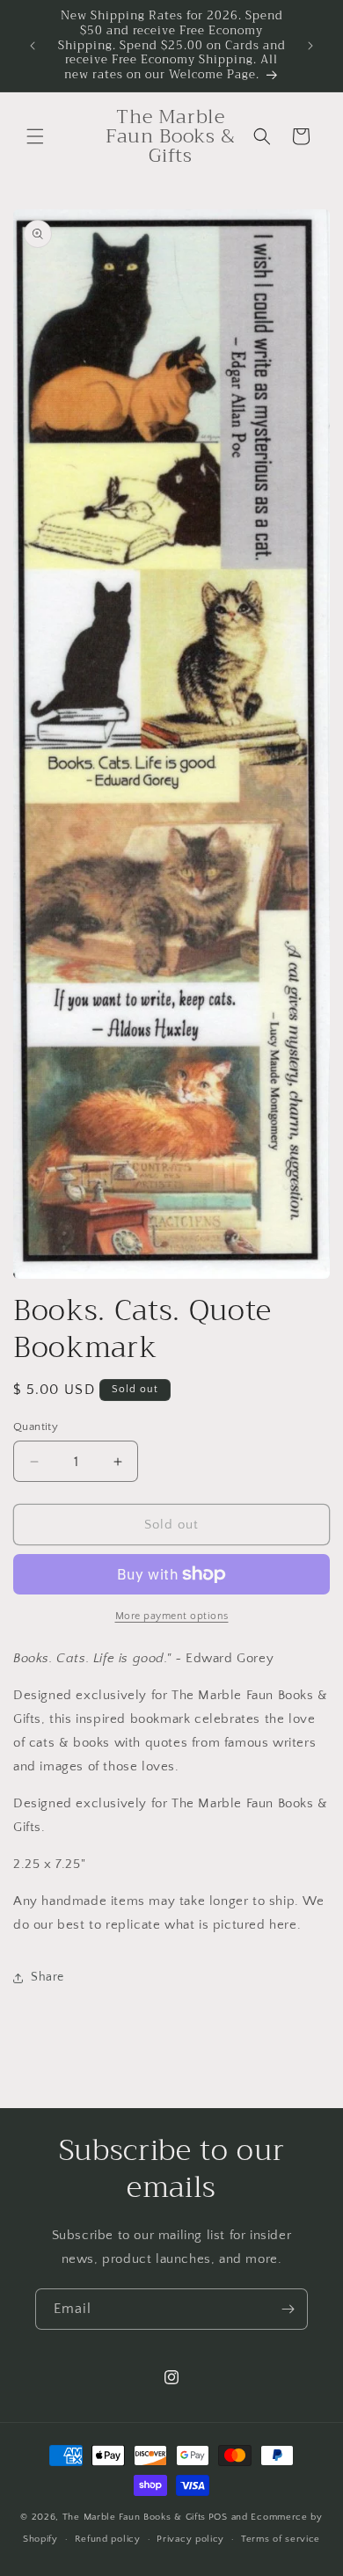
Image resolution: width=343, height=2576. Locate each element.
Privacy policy (190, 2539)
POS (218, 2517)
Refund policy (108, 2539)
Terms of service (281, 2539)
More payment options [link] (172, 1616)
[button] (35, 136)
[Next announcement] (310, 46)
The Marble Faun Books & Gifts (134, 2517)
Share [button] (47, 1977)
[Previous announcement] (33, 46)
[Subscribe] (288, 2309)
